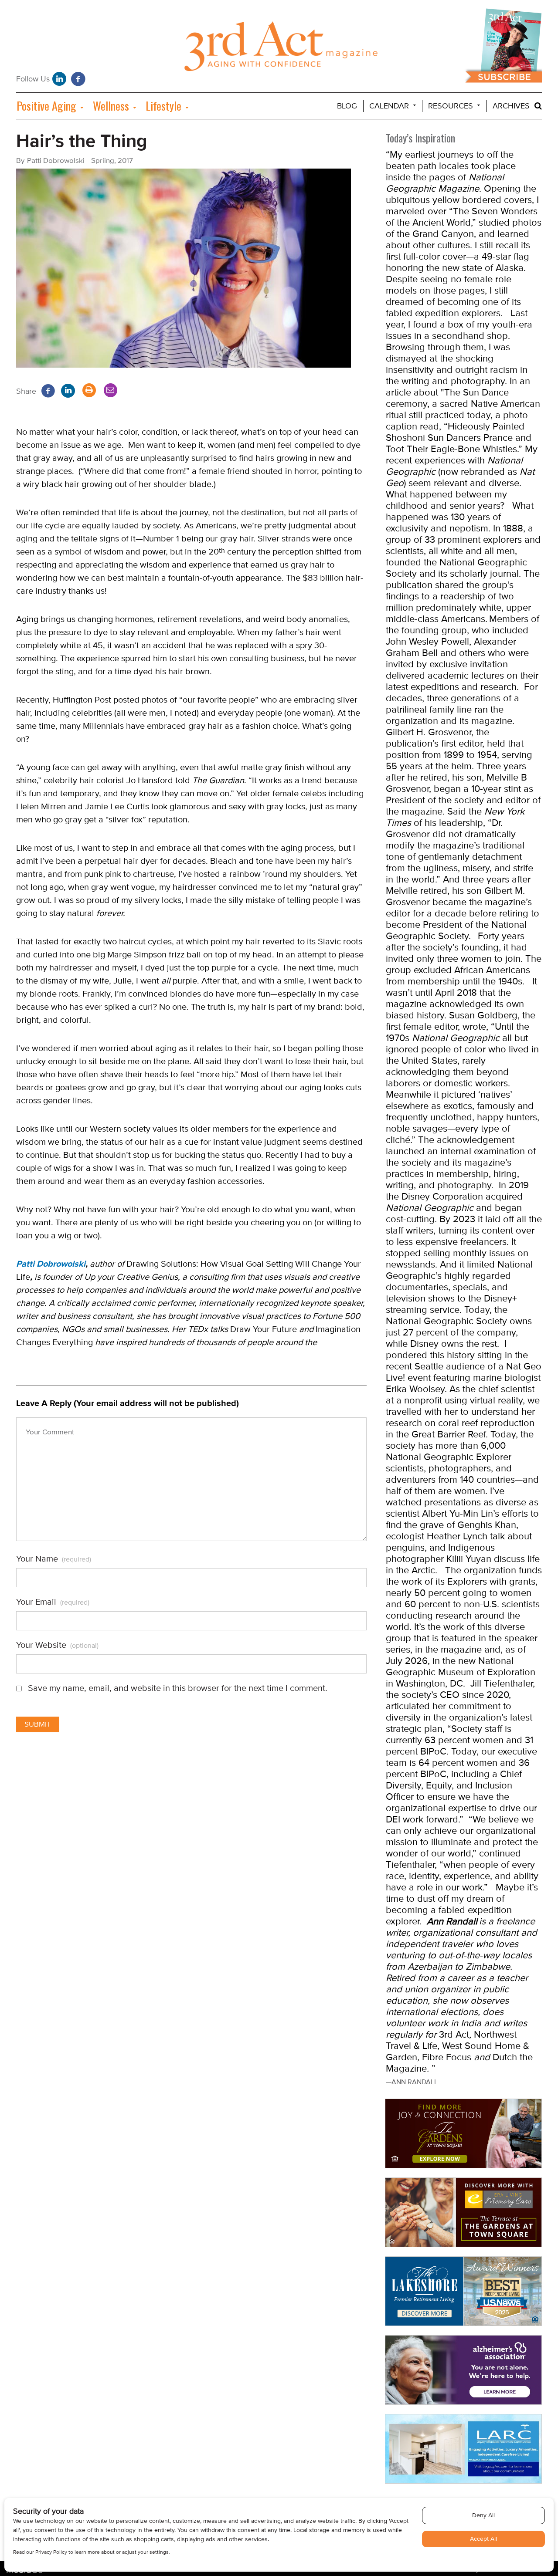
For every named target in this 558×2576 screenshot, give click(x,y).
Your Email (53, 1602)
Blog (347, 106)
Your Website (57, 1645)
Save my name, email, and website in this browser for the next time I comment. (178, 1688)
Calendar (389, 106)
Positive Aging (46, 106)
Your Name (54, 1559)
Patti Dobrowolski (51, 1264)
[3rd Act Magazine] (279, 49)
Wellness (111, 106)
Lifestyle (163, 106)
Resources (451, 106)
